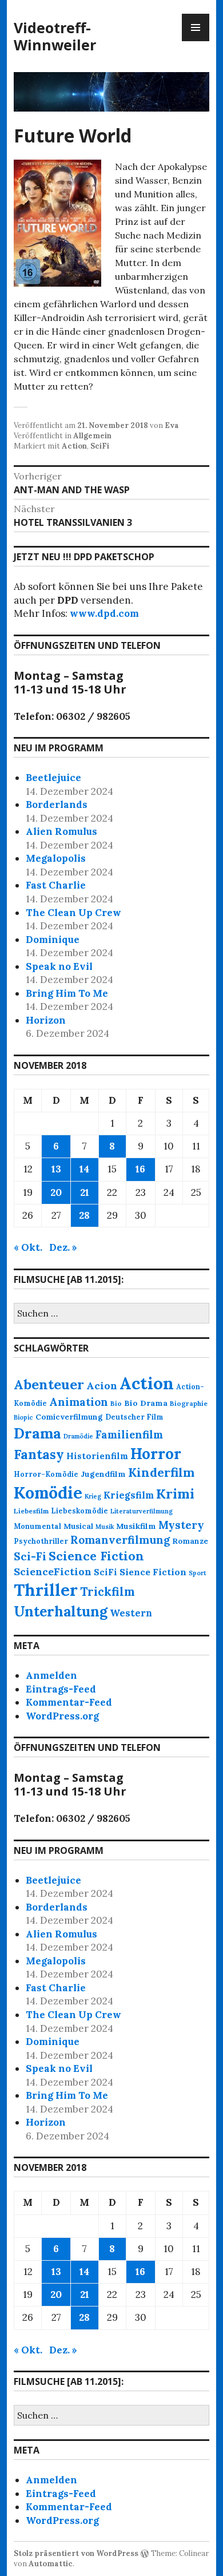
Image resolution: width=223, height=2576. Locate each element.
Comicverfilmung (69, 1417)
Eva (172, 425)
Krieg (93, 1496)
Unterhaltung (61, 1611)
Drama (37, 1433)
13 (56, 1169)
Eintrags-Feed (61, 1689)
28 (84, 1215)
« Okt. (28, 1247)
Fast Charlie (56, 885)
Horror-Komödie (46, 1474)
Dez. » (63, 1247)
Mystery (181, 1525)
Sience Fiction (153, 1572)
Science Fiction (96, 1556)
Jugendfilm (103, 1474)
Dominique (53, 940)
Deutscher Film (134, 1417)
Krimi (175, 1493)
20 (56, 1192)
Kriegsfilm (129, 1495)
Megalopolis (56, 858)
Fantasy (39, 1454)
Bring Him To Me (67, 993)
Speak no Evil (59, 966)
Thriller (46, 1590)
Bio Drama (146, 1403)
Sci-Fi (30, 1556)
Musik (105, 1527)
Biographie (189, 1403)
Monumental (37, 1526)
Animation (79, 1402)
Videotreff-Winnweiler (55, 36)
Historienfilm (97, 1456)
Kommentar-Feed (69, 1702)
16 (140, 1169)
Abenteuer (49, 1384)
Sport (198, 1573)
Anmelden (51, 1675)
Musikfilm (136, 1526)
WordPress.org (62, 1716)
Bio (116, 1403)
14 (84, 1169)
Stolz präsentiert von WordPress (76, 2553)
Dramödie (78, 1436)
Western (131, 1613)
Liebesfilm (31, 1511)
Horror (156, 1454)
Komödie (48, 1493)
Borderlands (57, 804)
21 (85, 1192)
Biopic (23, 1417)
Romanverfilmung (120, 1540)
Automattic (51, 2564)
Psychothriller (41, 1541)
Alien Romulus (61, 831)
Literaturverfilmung (142, 1511)
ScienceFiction (53, 1572)
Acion (102, 1386)
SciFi (100, 446)
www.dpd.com (104, 613)
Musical (78, 1526)
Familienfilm (129, 1435)
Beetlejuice (53, 778)
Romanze (190, 1541)
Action (74, 446)
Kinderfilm (161, 1472)
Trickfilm (107, 1592)
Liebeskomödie (79, 1511)
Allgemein (92, 436)
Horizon (46, 1020)
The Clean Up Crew (73, 913)
